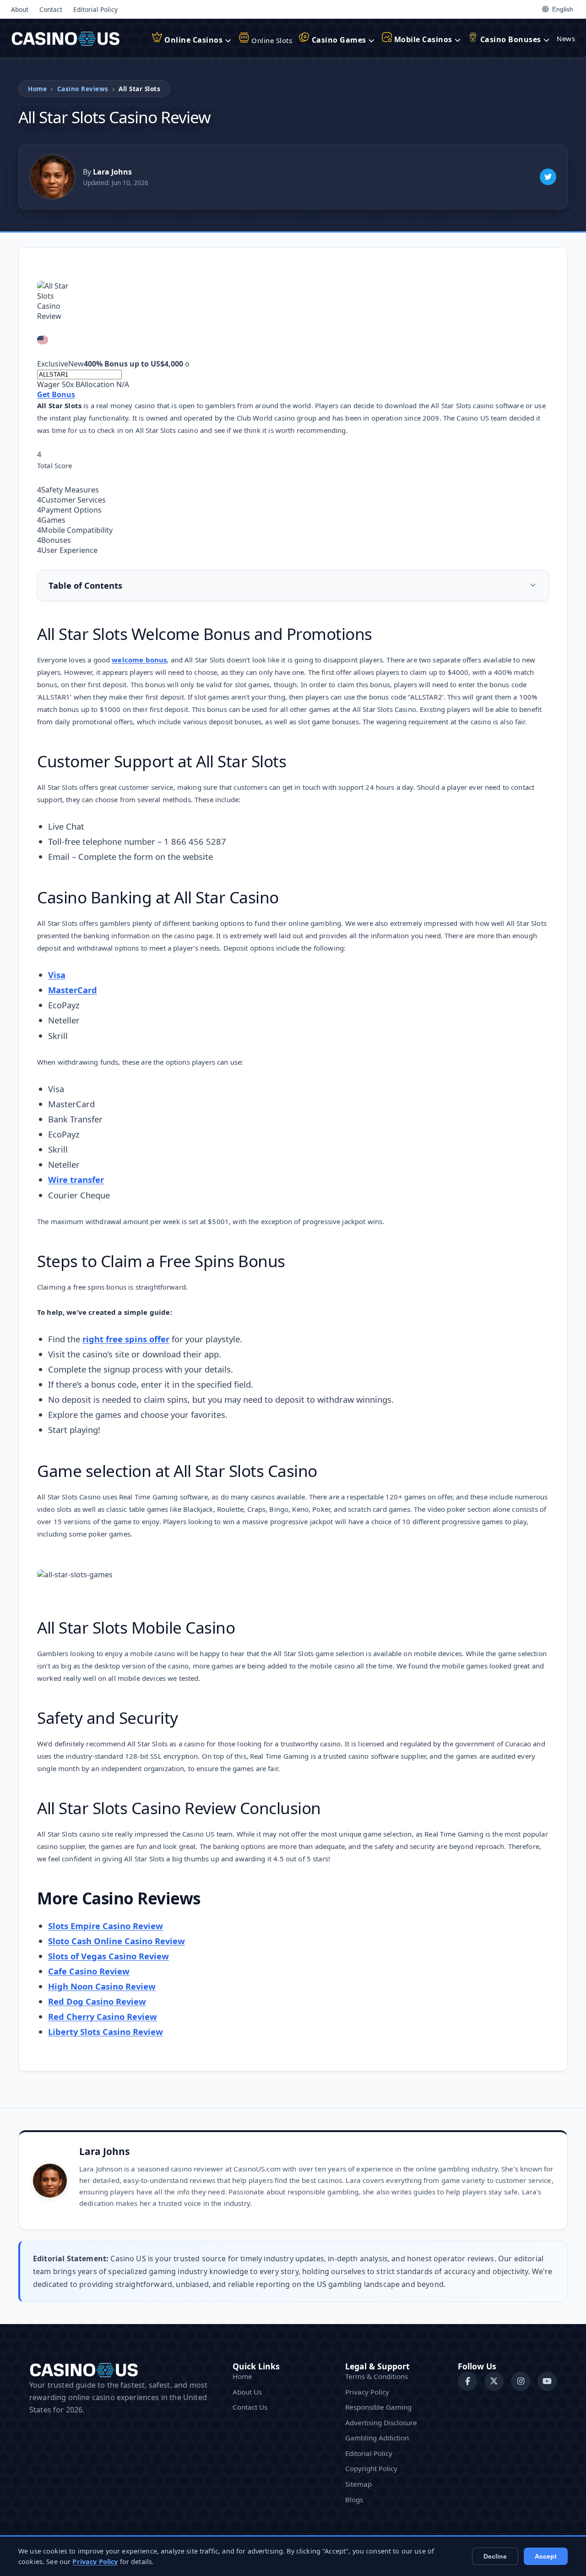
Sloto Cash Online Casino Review (117, 1941)
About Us (247, 2392)
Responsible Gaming (378, 2407)
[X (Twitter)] (494, 2381)
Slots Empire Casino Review (106, 1926)
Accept (546, 2556)
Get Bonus (56, 394)
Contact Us (250, 2407)
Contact (51, 9)
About (20, 9)
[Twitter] (548, 177)
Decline (495, 2556)
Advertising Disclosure (381, 2423)
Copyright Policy (371, 2468)
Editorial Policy (95, 9)
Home (37, 89)
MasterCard (73, 990)
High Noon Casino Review (102, 1986)
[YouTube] (547, 2381)
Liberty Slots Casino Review (106, 2032)
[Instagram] (521, 2381)
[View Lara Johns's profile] (53, 177)
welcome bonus (139, 660)
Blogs (354, 2499)
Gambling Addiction (377, 2438)
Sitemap (358, 2484)
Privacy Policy (367, 2392)
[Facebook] (467, 2381)
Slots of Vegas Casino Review (109, 1956)
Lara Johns (104, 2151)
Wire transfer (76, 1179)
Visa (57, 975)
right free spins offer (126, 1339)
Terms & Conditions (377, 2376)
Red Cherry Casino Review (103, 2016)
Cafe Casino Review (89, 1971)
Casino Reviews (83, 89)
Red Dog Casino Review (97, 2001)
